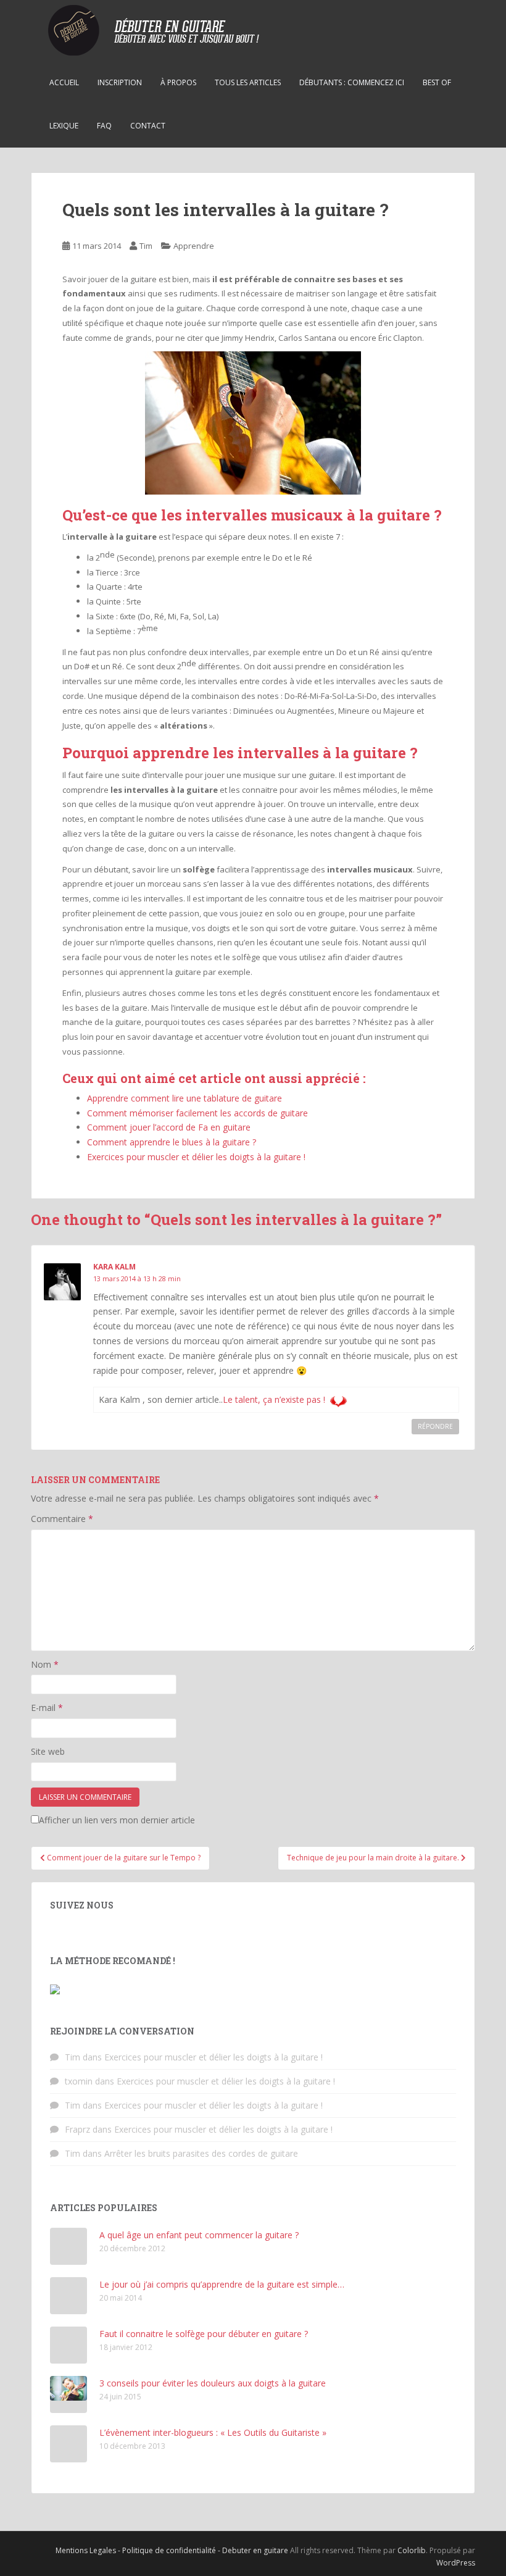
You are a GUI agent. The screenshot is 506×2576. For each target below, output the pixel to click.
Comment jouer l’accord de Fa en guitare (169, 1127)
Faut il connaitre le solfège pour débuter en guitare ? (204, 2334)
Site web (48, 1751)
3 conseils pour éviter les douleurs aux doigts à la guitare (213, 2383)
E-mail (47, 1708)
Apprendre (194, 246)
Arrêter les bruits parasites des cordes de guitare (201, 2153)
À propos (178, 82)
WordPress (456, 2563)
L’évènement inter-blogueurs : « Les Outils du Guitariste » (213, 2432)
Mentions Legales (87, 2550)
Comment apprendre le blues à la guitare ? (172, 1142)
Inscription (120, 82)
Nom (45, 1664)
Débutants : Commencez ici (352, 82)
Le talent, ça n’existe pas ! (274, 1399)
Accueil (64, 82)
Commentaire (62, 1519)
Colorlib (412, 2550)
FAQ (104, 126)
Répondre (435, 1426)
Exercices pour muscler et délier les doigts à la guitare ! (196, 1157)
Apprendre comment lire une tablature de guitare (185, 1098)
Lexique (64, 126)
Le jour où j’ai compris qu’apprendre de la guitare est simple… (222, 2284)
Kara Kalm (114, 1267)
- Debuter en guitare (254, 2550)
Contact (148, 126)
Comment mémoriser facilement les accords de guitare (197, 1113)
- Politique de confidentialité (168, 2550)
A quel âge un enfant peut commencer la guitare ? (199, 2235)
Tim (146, 246)
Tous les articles (248, 82)
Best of (437, 82)
